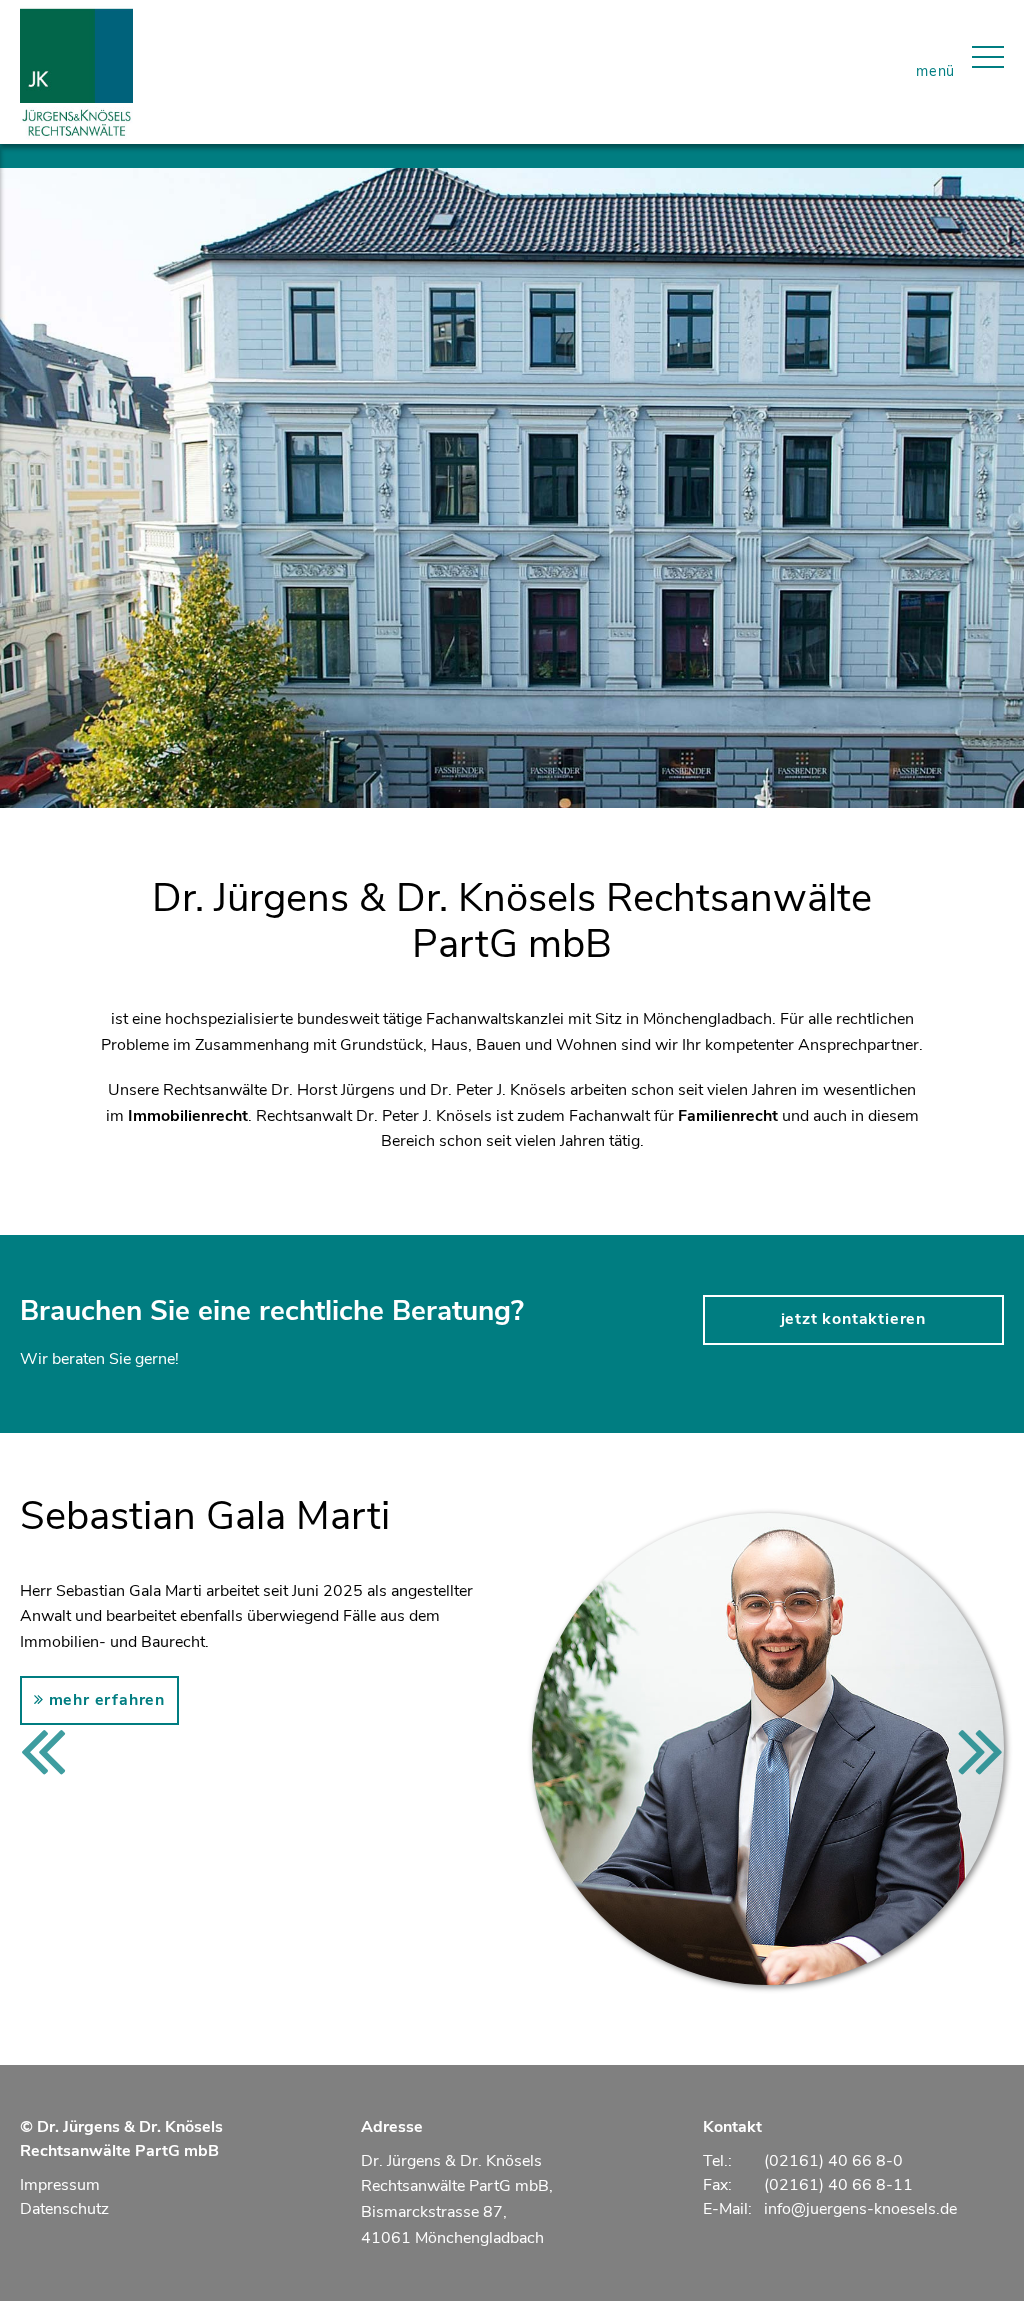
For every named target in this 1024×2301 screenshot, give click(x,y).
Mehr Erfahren (104, 1700)
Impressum (60, 2185)
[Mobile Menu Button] (988, 72)
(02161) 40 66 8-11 (838, 2185)
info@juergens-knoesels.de (860, 2209)
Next (981, 1749)
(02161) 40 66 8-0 (833, 2161)
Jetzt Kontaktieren (853, 1319)
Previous (43, 1749)
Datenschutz (64, 2209)
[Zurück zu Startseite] (76, 72)
